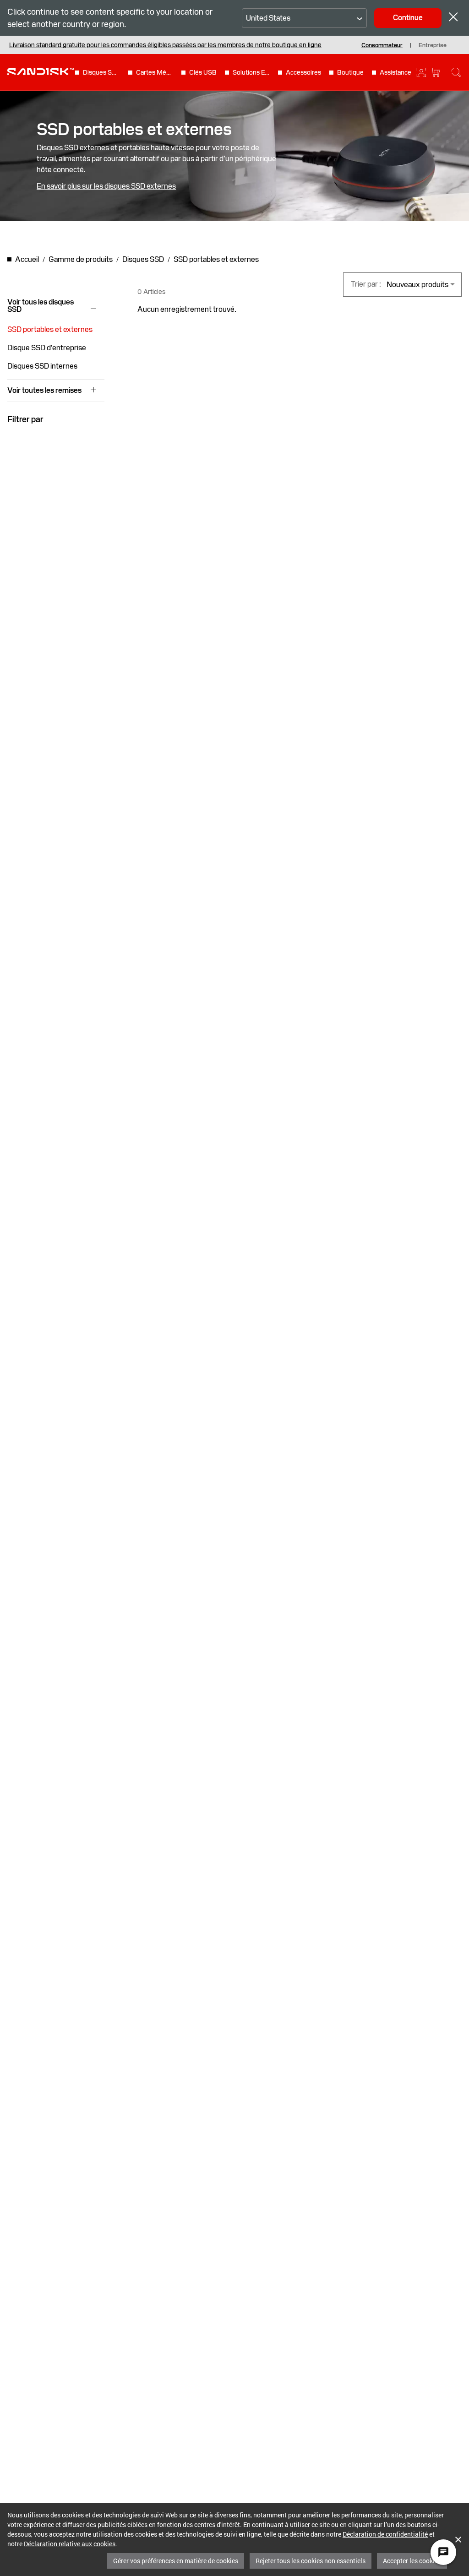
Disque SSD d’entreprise (47, 348)
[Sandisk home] (41, 71)
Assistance (395, 72)
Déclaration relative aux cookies (70, 2544)
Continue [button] (408, 18)
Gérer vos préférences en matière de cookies (176, 2561)
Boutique (350, 72)
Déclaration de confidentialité (385, 2534)
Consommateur (382, 46)
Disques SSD (102, 72)
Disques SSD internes (42, 366)
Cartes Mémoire (155, 72)
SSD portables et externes (50, 329)
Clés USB (203, 72)
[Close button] (453, 18)
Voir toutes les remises (44, 391)
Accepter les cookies (412, 2561)
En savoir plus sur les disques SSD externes (106, 186)
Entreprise (433, 46)
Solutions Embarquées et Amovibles (251, 72)
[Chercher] (456, 72)
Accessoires (303, 72)
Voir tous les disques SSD (41, 306)
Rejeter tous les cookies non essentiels (311, 2561)
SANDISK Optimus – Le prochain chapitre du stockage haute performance (115, 45)
